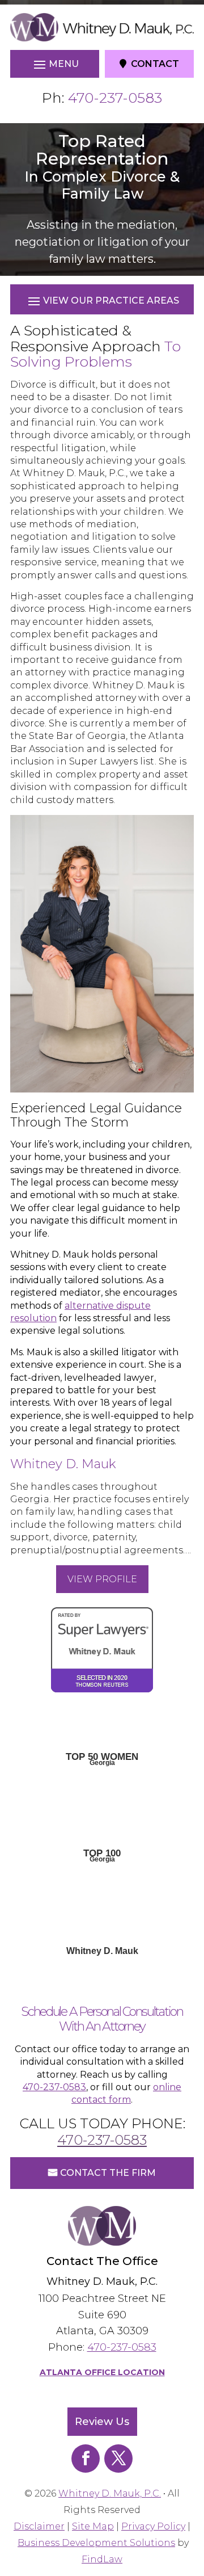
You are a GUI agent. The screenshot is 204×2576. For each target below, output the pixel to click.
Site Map (93, 2526)
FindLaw (102, 2559)
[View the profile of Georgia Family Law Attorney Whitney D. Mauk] (102, 1726)
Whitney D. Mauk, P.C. (110, 2493)
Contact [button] (155, 64)
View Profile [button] (102, 1579)
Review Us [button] (102, 2422)
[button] (55, 64)
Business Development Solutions (96, 2543)
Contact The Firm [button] (108, 2173)
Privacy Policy (153, 2526)
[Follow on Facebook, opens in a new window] (86, 2459)
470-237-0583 (115, 98)
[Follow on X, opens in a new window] (118, 2459)
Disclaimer (39, 2526)
